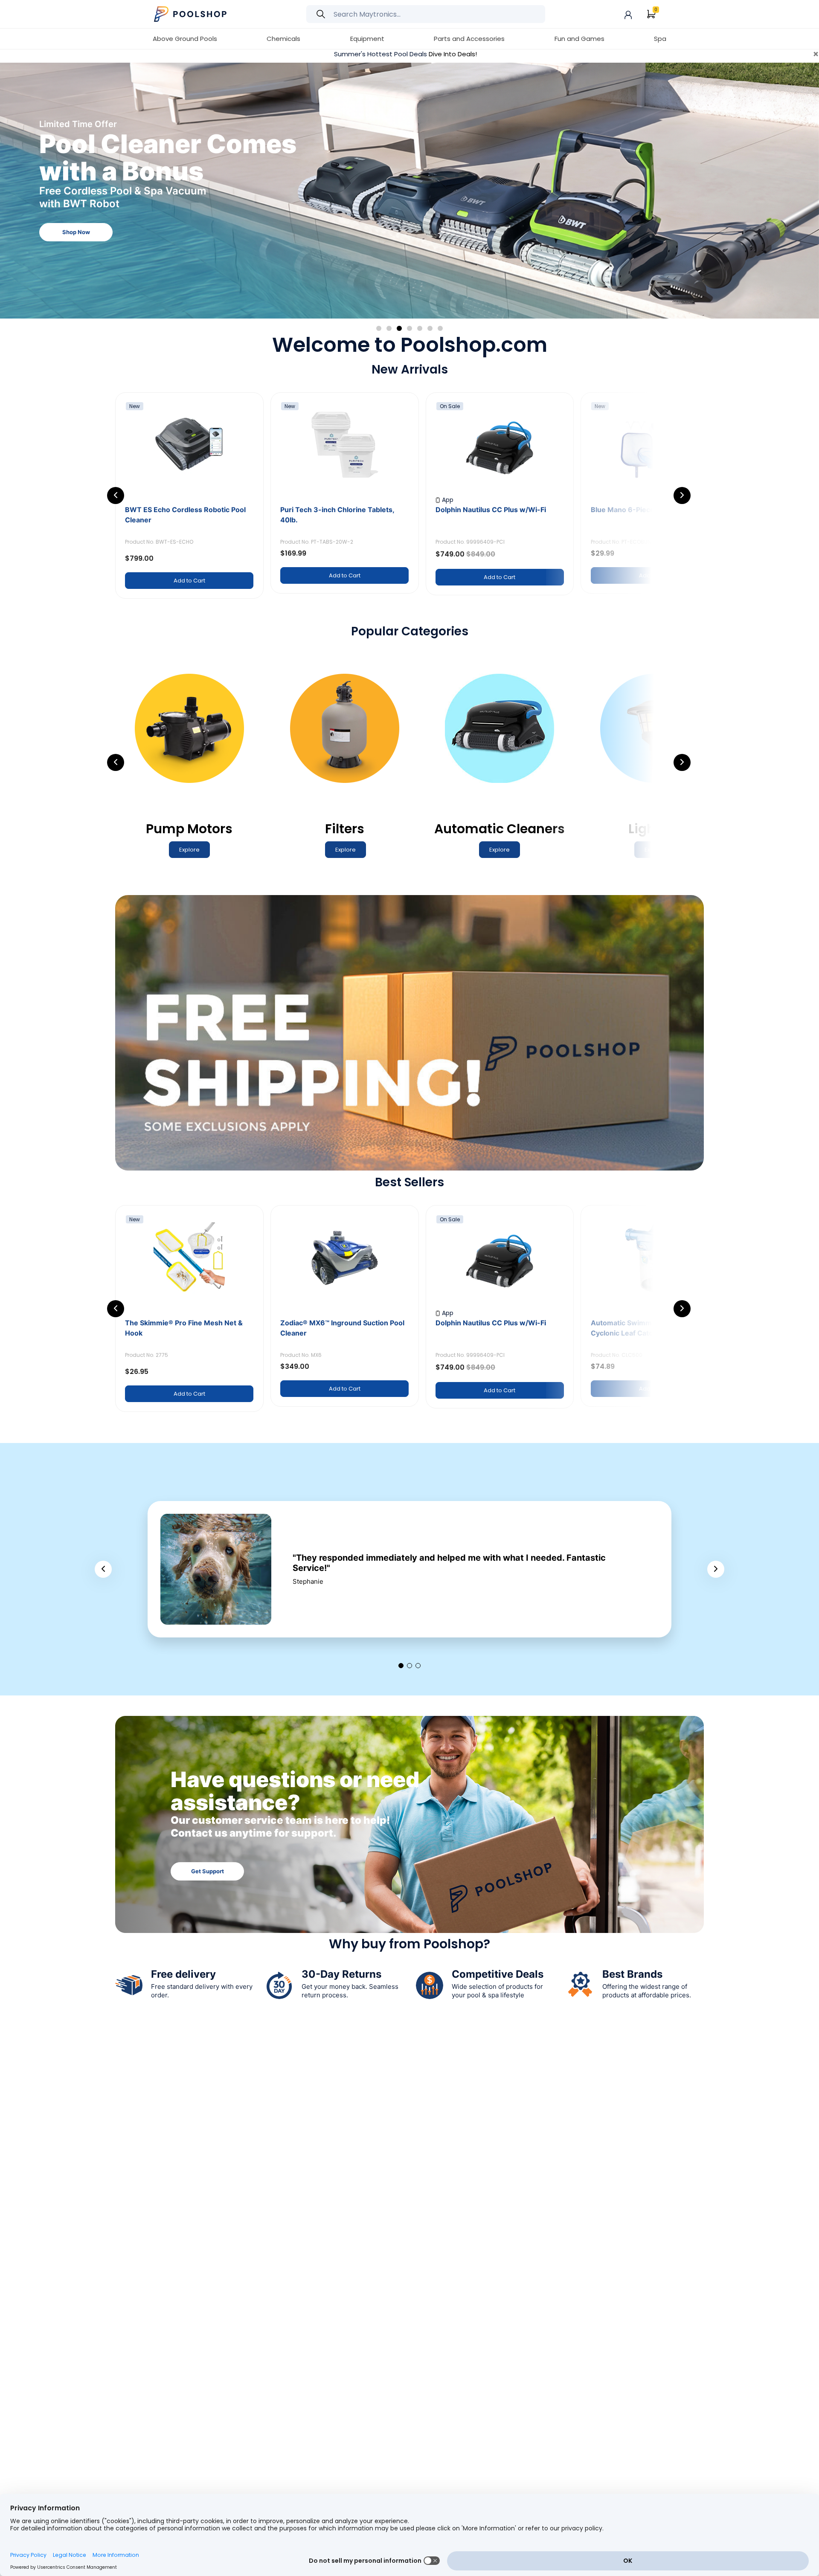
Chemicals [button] (283, 39)
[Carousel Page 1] (379, 328)
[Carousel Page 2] (389, 328)
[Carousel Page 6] (430, 328)
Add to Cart (189, 581)
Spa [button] (660, 39)
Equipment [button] (367, 39)
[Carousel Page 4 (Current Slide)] (409, 328)
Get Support (208, 1871)
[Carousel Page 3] (399, 328)
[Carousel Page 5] (420, 328)
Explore (76, 193)
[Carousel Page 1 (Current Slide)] (401, 1666)
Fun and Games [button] (579, 39)
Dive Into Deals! (453, 54)
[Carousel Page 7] (440, 328)
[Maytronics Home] (191, 13)
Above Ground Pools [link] (185, 39)
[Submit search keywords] (321, 14)
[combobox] (426, 14)
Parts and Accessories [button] (469, 39)
